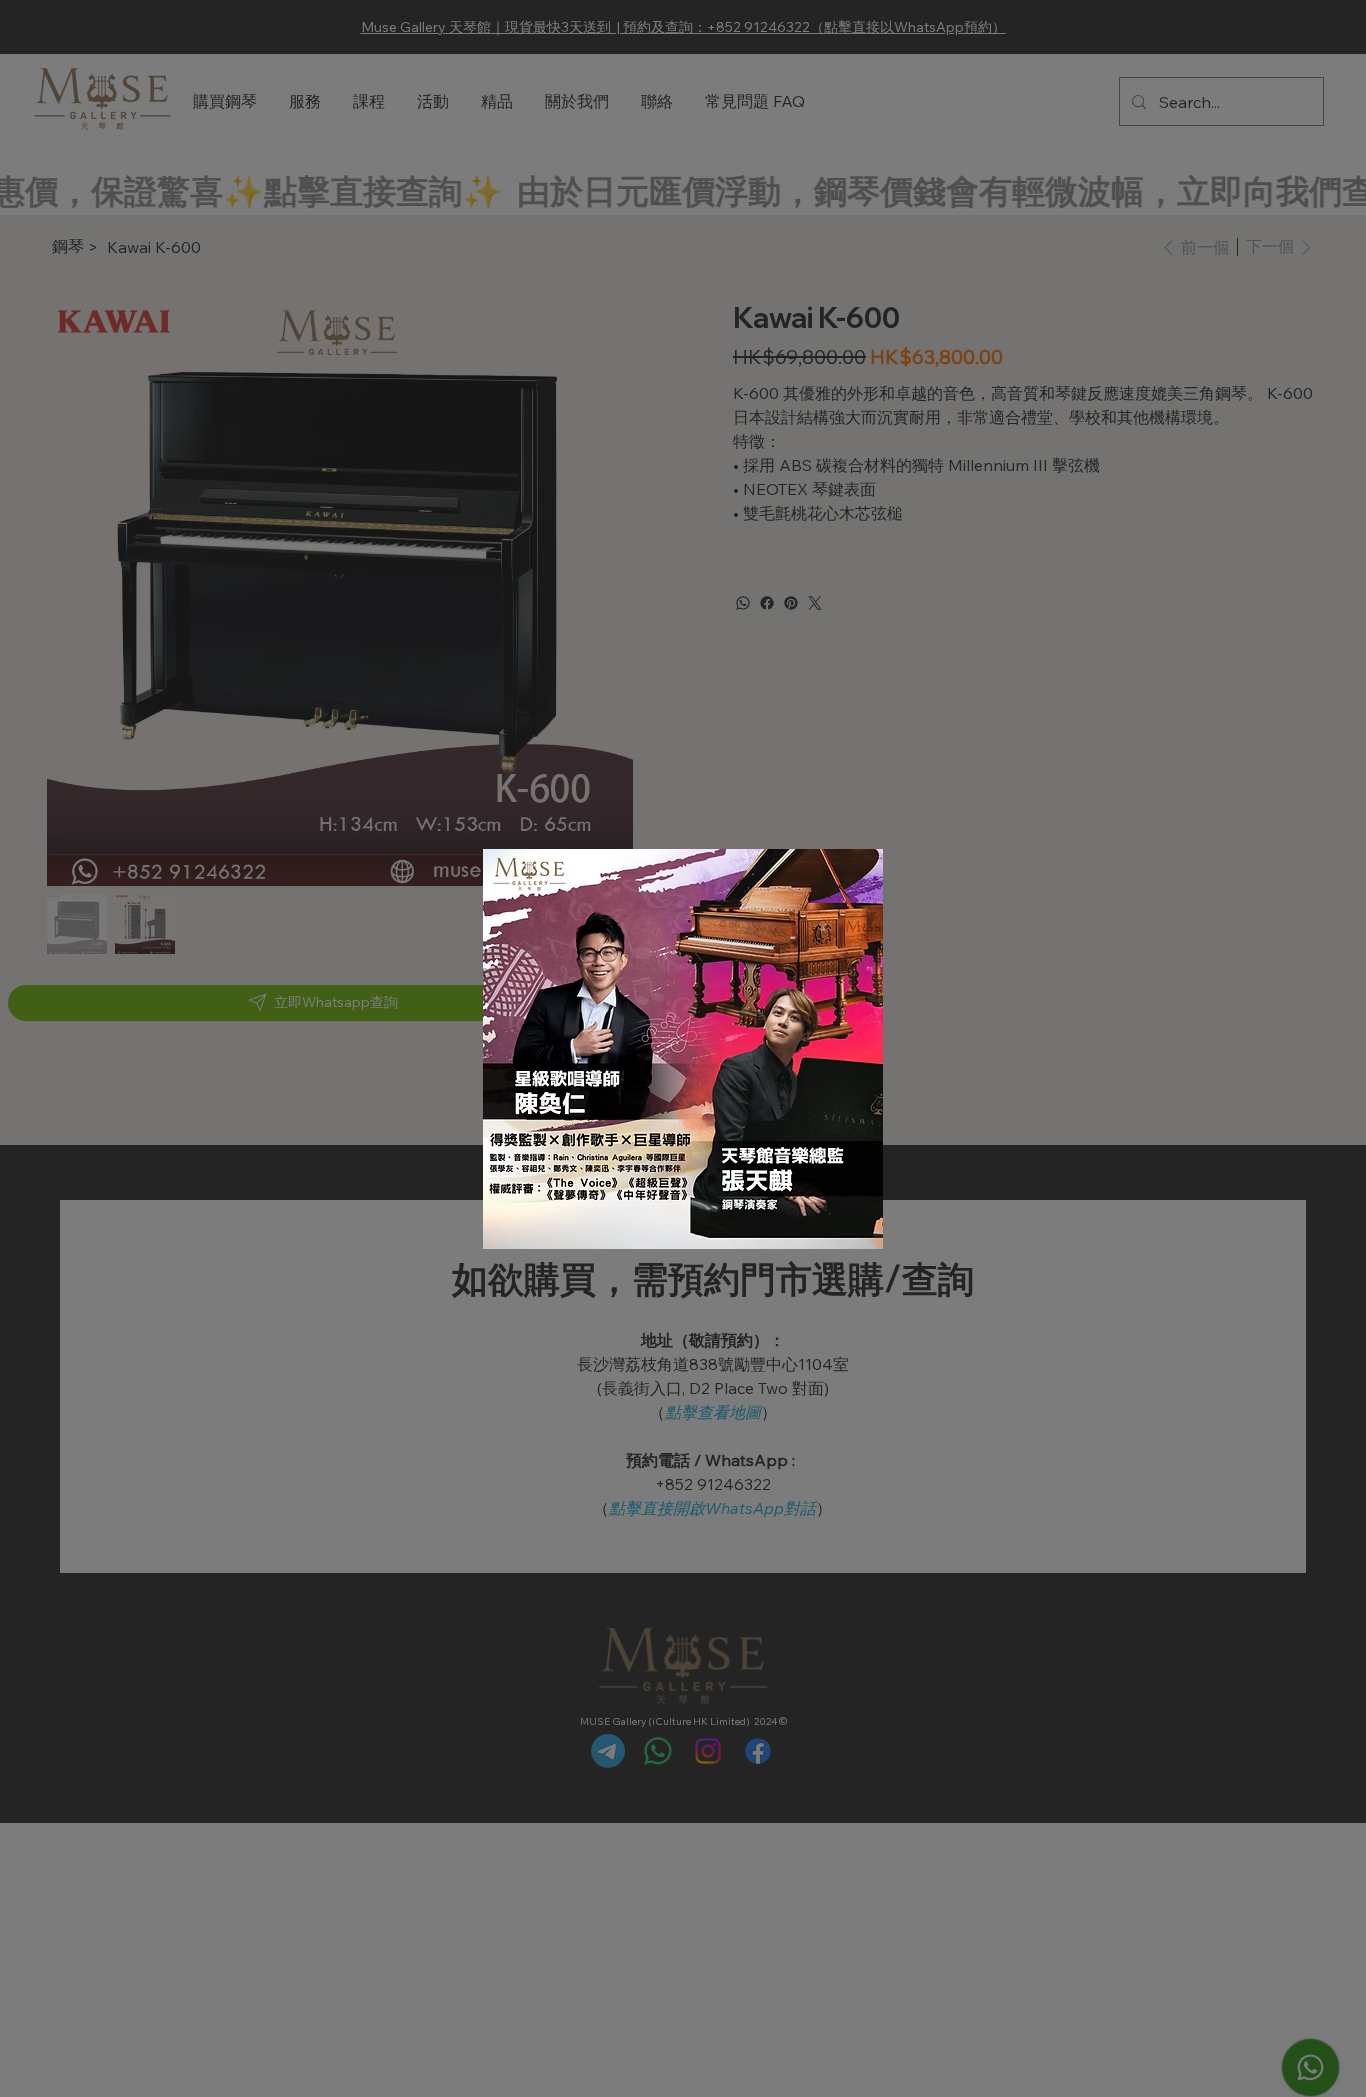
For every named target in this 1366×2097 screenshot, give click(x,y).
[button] (839, 888)
